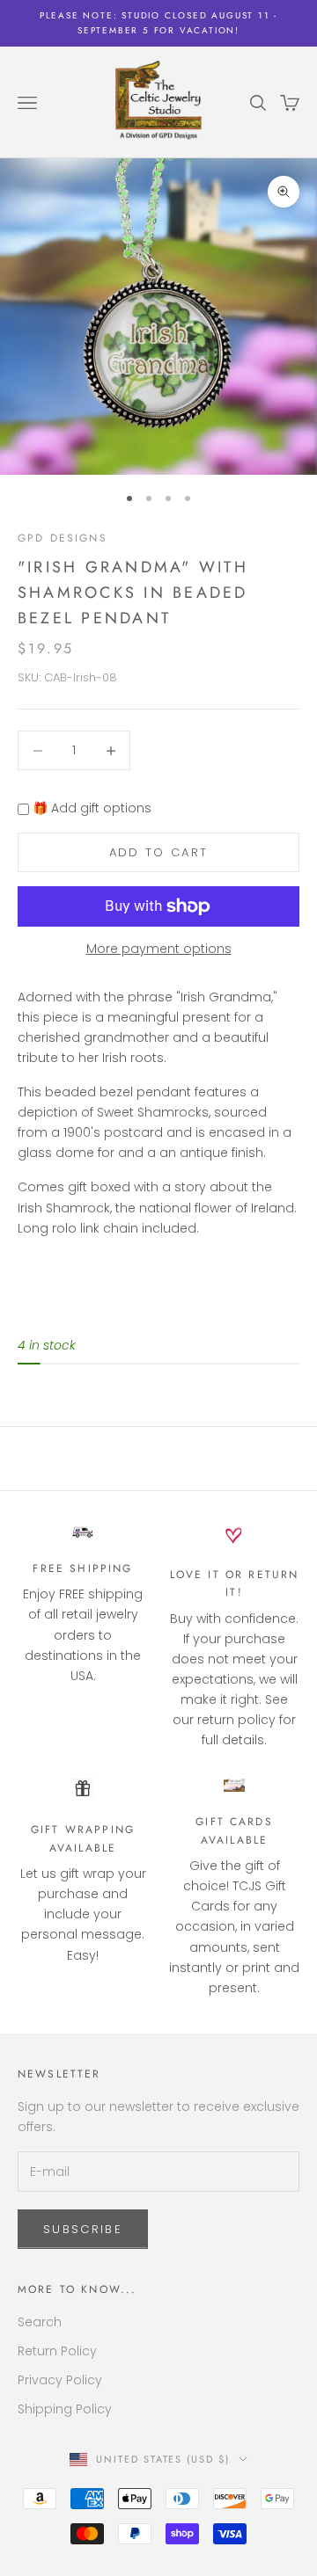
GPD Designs (63, 538)
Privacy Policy (60, 2380)
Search (40, 2322)
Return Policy (57, 2351)
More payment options (159, 949)
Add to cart (159, 852)
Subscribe (83, 2229)
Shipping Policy (65, 2409)
